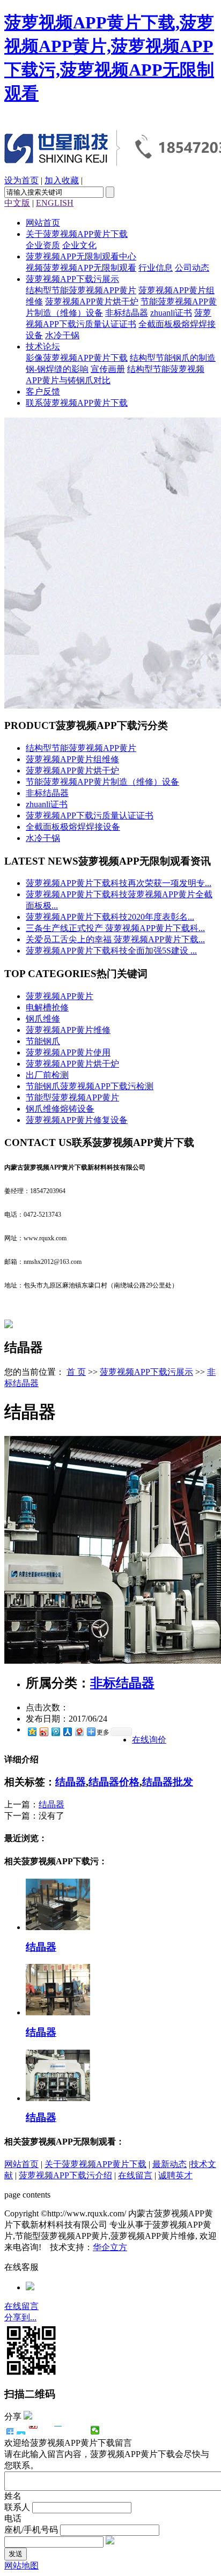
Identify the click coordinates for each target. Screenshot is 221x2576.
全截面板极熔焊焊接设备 (73, 827)
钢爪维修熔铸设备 (60, 1109)
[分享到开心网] (58, 2430)
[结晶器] (58, 1927)
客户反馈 (43, 392)
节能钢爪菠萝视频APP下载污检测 (90, 1086)
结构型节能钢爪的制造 (173, 358)
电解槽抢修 (47, 1007)
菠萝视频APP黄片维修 (68, 1030)
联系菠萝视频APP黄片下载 (77, 403)
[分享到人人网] (67, 1732)
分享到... (20, 2317)
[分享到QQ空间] (32, 1732)
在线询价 (149, 1740)
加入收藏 (62, 180)
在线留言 (135, 2175)
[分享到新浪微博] (43, 1732)
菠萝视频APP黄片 (60, 996)
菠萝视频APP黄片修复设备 (77, 1120)
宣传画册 (108, 369)
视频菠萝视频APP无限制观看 (81, 268)
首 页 (76, 1372)
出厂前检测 (47, 1075)
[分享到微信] (95, 2430)
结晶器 (71, 1782)
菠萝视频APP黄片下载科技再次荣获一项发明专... (119, 883)
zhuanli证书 (171, 313)
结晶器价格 (114, 1782)
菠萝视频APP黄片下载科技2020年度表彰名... (110, 917)
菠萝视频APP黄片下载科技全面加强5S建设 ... (111, 951)
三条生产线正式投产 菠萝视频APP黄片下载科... (115, 928)
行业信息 (156, 268)
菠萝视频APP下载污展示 (72, 279)
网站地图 (21, 2566)
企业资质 (43, 245)
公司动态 (192, 268)
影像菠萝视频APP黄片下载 (77, 358)
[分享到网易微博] (79, 1732)
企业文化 (79, 245)
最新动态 (170, 2164)
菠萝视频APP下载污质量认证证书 (90, 816)
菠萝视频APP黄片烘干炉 (92, 301)
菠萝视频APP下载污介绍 (65, 2175)
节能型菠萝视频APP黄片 (72, 1097)
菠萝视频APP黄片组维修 (72, 759)
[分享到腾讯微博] (55, 1732)
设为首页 (21, 180)
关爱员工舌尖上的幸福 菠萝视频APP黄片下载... (115, 939)
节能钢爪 (43, 1041)
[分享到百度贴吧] (71, 2430)
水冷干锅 (62, 335)
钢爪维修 (43, 1019)
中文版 (17, 203)
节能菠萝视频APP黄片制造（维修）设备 (102, 782)
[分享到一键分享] (21, 2430)
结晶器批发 (168, 1782)
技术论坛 (43, 347)
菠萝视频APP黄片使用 (68, 1052)
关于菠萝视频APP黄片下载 (77, 234)
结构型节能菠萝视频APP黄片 (81, 290)
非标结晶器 (127, 313)
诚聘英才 (175, 2175)
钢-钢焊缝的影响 (57, 369)
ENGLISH (55, 203)
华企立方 (110, 2247)
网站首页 (43, 223)
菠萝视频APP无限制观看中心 (81, 256)
